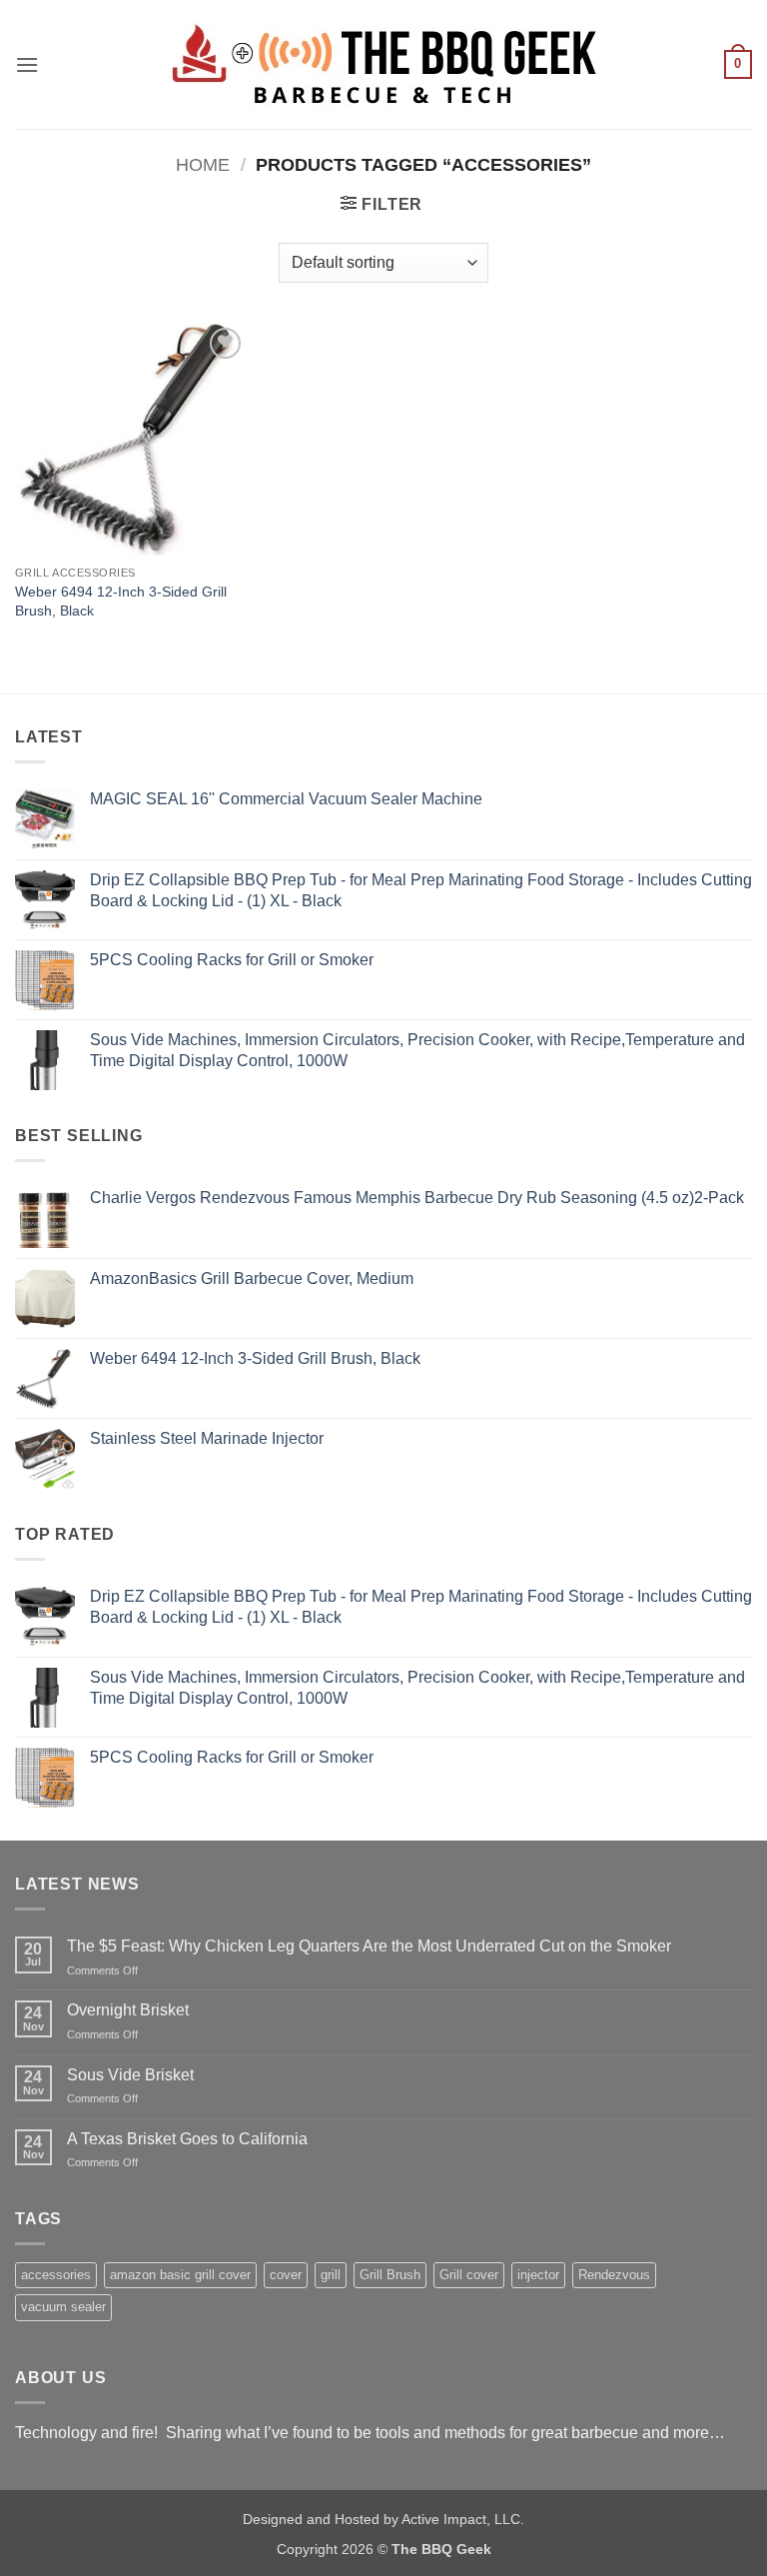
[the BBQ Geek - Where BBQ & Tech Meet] (383, 64)
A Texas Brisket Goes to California (187, 2139)
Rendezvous (614, 2275)
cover (286, 2275)
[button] (27, 64)
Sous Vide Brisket (130, 2075)
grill (331, 2275)
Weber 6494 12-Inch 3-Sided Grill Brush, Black (121, 601)
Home (203, 164)
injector (538, 2275)
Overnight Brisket (128, 2010)
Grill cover (469, 2275)
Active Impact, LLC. (463, 2519)
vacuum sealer (63, 2307)
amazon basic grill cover (180, 2275)
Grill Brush (390, 2275)
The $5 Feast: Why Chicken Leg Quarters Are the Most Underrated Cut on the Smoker (369, 1946)
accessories (56, 2275)
